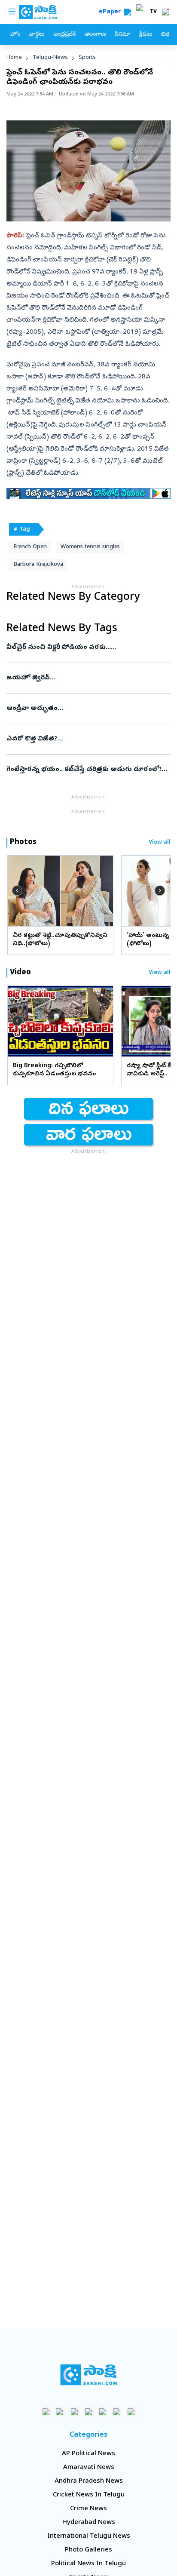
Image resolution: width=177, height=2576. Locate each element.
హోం (15, 35)
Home (14, 58)
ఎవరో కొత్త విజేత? (80, 739)
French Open (30, 547)
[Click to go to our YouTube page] (103, 2412)
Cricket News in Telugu (89, 2495)
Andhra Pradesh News (89, 2481)
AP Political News (88, 2454)
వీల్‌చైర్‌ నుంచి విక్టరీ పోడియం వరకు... (87, 648)
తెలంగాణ (95, 35)
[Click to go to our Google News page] (131, 2412)
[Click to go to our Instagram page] (89, 2412)
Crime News (88, 2509)
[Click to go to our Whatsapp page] (60, 2412)
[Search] (128, 12)
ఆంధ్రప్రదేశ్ (64, 35)
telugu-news (50, 58)
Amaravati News (89, 2468)
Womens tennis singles (90, 547)
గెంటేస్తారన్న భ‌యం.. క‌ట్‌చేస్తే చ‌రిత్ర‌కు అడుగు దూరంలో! (88, 770)
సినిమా (122, 35)
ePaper (111, 12)
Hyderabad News (89, 2523)
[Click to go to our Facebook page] (46, 2412)
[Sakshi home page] (89, 2375)
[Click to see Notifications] (165, 12)
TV (153, 12)
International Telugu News (89, 2536)
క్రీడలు (146, 35)
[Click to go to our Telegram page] (117, 2412)
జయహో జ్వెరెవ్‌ (85, 678)
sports (87, 58)
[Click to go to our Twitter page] (75, 2412)
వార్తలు (37, 35)
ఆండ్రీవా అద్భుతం (87, 709)
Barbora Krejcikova (38, 565)
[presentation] (17, 890)
